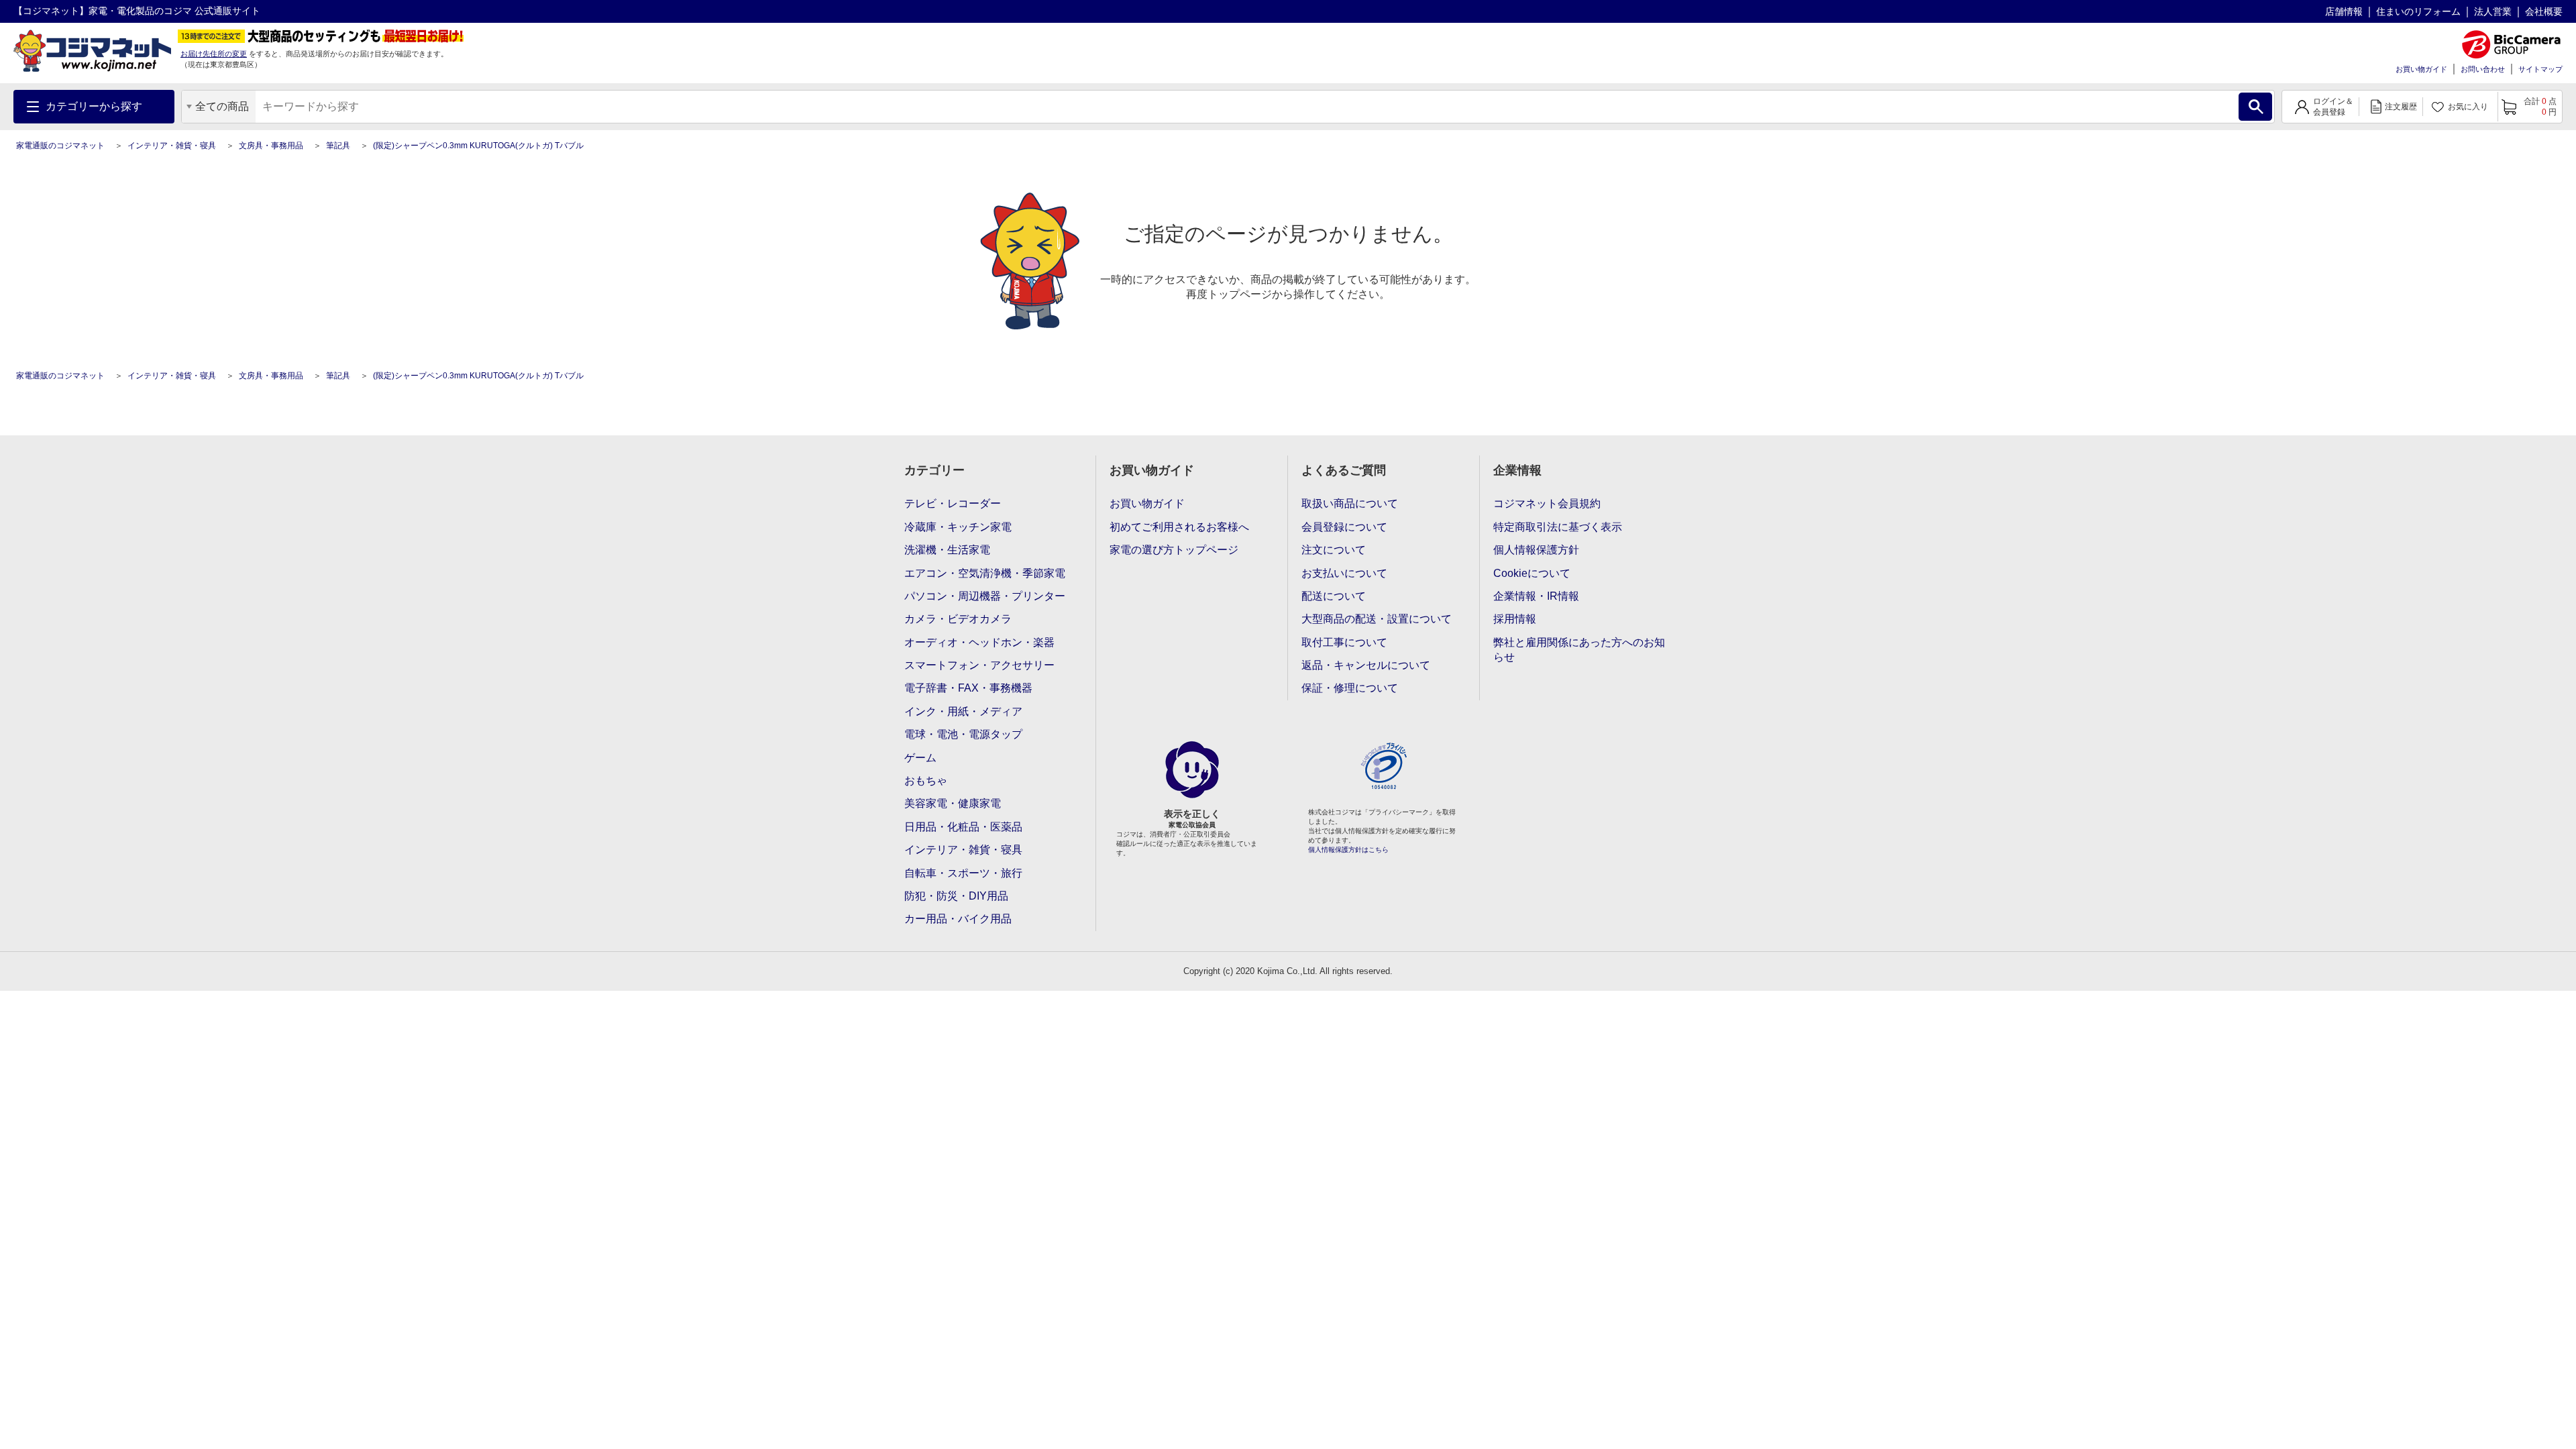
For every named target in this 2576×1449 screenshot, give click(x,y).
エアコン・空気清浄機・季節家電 (985, 573)
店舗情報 (2344, 11)
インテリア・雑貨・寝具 (172, 146)
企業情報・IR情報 (1536, 596)
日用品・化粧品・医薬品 (963, 827)
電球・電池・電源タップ (963, 734)
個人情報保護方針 (1536, 550)
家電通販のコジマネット (60, 146)
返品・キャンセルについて (1366, 665)
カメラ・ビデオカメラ (958, 619)
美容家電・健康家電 (953, 803)
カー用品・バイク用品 (958, 919)
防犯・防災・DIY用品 (956, 896)
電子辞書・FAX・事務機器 (968, 688)
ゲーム (920, 758)
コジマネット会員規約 (1547, 503)
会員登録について (1344, 527)
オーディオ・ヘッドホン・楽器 (979, 642)
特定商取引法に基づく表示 (1558, 527)
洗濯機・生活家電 (947, 550)
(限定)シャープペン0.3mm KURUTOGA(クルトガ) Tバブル (478, 146)
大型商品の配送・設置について (1377, 619)
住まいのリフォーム (2418, 11)
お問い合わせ (2483, 69)
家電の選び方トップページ (1174, 550)
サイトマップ (2540, 69)
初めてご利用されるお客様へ (1179, 527)
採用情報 (1515, 619)
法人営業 (2493, 11)
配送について (1334, 596)
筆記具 (338, 146)
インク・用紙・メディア (963, 711)
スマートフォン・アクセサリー (979, 665)
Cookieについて (1532, 573)
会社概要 (2544, 11)
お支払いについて (1344, 573)
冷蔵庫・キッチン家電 (958, 527)
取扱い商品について (1350, 503)
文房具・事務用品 (271, 146)
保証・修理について (1350, 688)
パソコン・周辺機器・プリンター (985, 596)
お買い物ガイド (2421, 69)
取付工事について (1344, 642)
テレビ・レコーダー (953, 503)
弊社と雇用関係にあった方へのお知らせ (1579, 650)
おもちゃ (926, 781)
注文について (1334, 550)
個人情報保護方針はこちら (1348, 850)
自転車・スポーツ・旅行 (963, 873)
